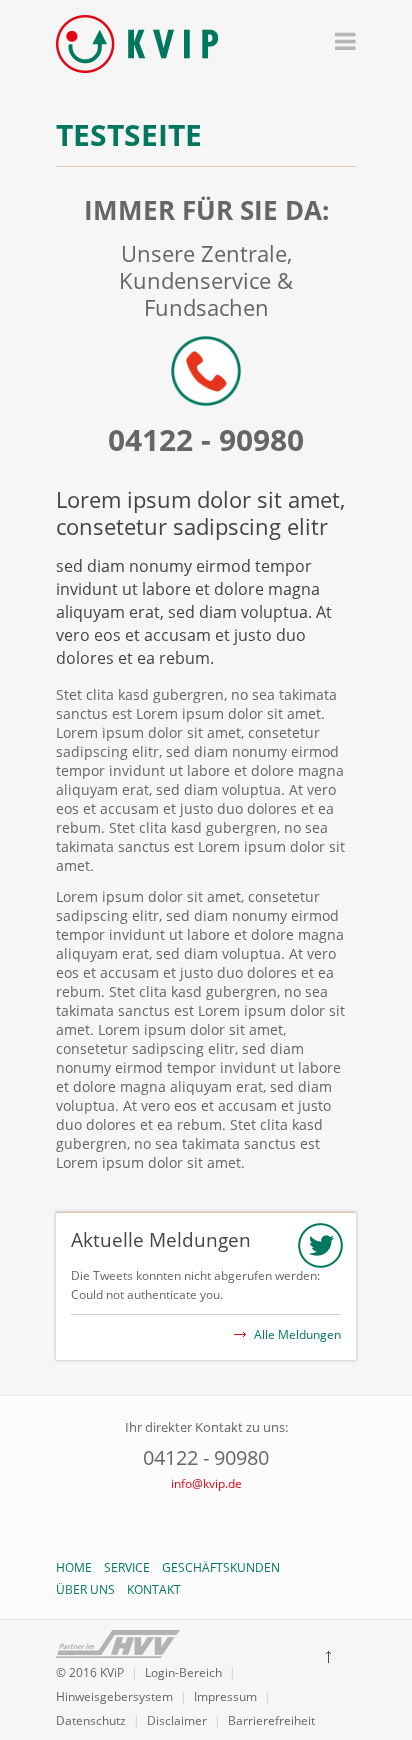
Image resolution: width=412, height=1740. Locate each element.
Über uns (85, 1589)
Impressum (225, 1696)
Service (127, 1567)
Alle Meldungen (297, 1334)
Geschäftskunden (221, 1567)
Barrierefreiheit (271, 1720)
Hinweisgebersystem (114, 1696)
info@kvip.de (206, 1483)
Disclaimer (177, 1720)
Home (74, 1567)
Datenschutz (91, 1720)
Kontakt (154, 1589)
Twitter (206, 1520)
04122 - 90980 (206, 439)
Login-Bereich (183, 1672)
